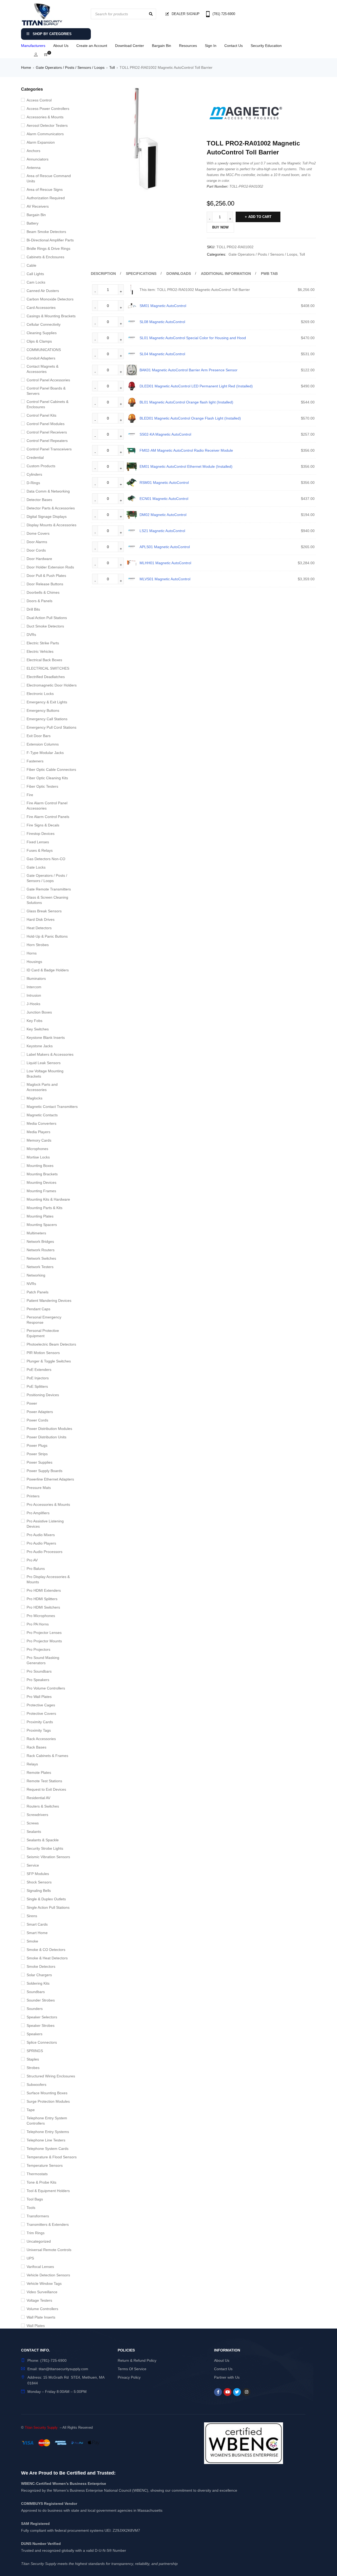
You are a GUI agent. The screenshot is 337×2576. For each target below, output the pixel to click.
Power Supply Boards (44, 1471)
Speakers (34, 2034)
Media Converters (41, 1123)
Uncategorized (39, 2241)
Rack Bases (36, 1747)
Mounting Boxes (40, 1166)
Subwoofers (36, 2085)
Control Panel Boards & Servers (46, 391)
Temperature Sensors (45, 2165)
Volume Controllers (42, 2309)
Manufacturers (33, 46)
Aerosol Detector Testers (47, 125)
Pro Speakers (38, 1680)
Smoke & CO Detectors (46, 1950)
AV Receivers (38, 206)
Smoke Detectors (41, 1966)
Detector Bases (39, 500)
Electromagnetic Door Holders (52, 685)
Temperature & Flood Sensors (52, 2157)
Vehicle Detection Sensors (48, 2275)
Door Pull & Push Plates (46, 576)
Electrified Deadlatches (46, 677)
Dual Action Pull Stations (47, 618)
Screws (33, 1823)
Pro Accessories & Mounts (48, 1504)
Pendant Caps (38, 1309)
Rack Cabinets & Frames (47, 1756)
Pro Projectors (38, 1649)
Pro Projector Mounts (44, 1641)
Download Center (130, 46)
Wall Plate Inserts (41, 2317)
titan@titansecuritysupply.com (63, 2369)
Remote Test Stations (44, 1781)
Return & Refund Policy (137, 2360)
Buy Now (220, 227)
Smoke (32, 1941)
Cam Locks (36, 282)
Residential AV (38, 1798)
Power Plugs (37, 1445)
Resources (188, 46)
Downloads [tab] (179, 274)
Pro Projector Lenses (44, 1633)
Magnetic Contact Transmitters (52, 1107)
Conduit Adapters (41, 358)
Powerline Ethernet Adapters (50, 1479)
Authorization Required (46, 198)
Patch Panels (38, 1292)
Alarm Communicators (45, 134)
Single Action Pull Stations (48, 1907)
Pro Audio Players (41, 1543)
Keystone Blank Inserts (46, 1038)
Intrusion (34, 995)
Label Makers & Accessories (50, 1054)
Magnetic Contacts (42, 1115)
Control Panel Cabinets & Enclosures (48, 404)
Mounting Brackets (42, 1174)
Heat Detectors (39, 928)
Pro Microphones (41, 1616)
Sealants (34, 1832)
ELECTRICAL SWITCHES (48, 668)
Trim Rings (36, 2233)
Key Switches (38, 1029)
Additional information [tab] (226, 274)
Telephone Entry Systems (48, 2132)
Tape (31, 2110)
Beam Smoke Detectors (46, 232)
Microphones (37, 1149)
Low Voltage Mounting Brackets (45, 1074)
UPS (30, 2258)
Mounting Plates (40, 1216)
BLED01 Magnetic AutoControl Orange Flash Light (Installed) (190, 418)
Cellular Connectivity (44, 324)
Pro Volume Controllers (46, 1688)
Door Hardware (39, 559)
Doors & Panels (39, 601)
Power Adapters (40, 1412)
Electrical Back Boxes (44, 660)
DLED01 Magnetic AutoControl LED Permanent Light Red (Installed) (196, 386)
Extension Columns (43, 744)
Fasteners (35, 761)
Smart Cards (37, 1924)
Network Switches (41, 1258)
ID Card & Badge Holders (48, 970)
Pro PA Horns (38, 1624)
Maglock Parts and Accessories (42, 1087)
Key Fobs (34, 1021)
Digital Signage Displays (47, 517)
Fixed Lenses (38, 842)
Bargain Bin (162, 46)
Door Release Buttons (45, 584)
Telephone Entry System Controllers (47, 2121)
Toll (112, 67)
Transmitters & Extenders (48, 2224)
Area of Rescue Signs (45, 189)
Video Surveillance (42, 2292)
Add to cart (260, 217)
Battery (33, 223)
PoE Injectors (38, 1378)
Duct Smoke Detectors (45, 626)
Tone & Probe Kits (41, 2182)
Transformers (38, 2216)
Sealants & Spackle (43, 1840)
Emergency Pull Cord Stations (51, 727)
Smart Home (37, 1933)
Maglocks (34, 1098)
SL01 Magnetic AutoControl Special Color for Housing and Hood (193, 338)
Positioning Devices (43, 1395)
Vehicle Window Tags (44, 2283)
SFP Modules (38, 1874)
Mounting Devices (41, 1182)
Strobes (33, 2068)
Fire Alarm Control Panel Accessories (47, 806)
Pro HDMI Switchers (43, 1607)
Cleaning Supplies (42, 333)
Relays (32, 1764)
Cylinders (34, 474)
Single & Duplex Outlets (46, 1899)
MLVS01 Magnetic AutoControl (165, 579)
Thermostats (37, 2174)
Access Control (39, 100)
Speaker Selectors (42, 2017)
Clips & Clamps (39, 341)
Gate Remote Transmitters (49, 889)
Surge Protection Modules (48, 2101)
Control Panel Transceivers (49, 449)
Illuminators (36, 978)
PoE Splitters (37, 1386)
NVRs (31, 1284)
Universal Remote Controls (49, 2250)
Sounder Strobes (41, 2000)
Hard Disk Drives (41, 919)
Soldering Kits (38, 1983)
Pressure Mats (39, 1488)
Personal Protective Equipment (43, 1333)
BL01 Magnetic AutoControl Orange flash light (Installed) (186, 402)
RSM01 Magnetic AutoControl (164, 483)
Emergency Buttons (43, 710)
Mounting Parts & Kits (44, 1208)
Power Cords (37, 1420)
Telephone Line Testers (46, 2140)
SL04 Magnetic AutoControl (162, 354)
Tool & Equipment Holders (48, 2191)
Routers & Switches (43, 1806)
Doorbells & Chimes (43, 592)
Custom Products (41, 466)
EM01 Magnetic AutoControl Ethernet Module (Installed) (186, 466)
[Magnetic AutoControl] (246, 114)
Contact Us (234, 46)
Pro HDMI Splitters (42, 1599)
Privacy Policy (129, 2377)
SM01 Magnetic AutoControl (163, 306)
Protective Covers (41, 1713)
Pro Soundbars (39, 1671)
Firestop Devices (41, 834)
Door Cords (36, 550)
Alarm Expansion (41, 142)
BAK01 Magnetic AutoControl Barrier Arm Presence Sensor (189, 370)
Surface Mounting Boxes (47, 2093)
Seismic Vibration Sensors (48, 1857)
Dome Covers (38, 533)
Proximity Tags (39, 1730)
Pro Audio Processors (44, 1552)
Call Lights (35, 274)
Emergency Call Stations (47, 719)
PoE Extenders (39, 1370)
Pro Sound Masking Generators (43, 1660)
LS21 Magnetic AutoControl (162, 531)
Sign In (211, 46)
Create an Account (92, 46)
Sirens (32, 1916)
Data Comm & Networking (48, 491)
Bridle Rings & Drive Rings (48, 249)
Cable (31, 265)
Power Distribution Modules (49, 1429)
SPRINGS (35, 2051)
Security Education (266, 46)
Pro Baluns (36, 1569)
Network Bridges (40, 1241)
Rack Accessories (41, 1739)
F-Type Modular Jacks (45, 753)
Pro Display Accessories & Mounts (48, 1579)
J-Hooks (33, 1004)
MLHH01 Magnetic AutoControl (165, 563)
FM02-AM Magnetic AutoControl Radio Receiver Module (186, 450)
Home (26, 67)
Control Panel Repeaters (47, 441)
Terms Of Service (132, 2369)
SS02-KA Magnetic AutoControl (165, 434)
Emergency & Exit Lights (47, 702)
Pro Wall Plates (39, 1697)
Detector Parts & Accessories (51, 508)
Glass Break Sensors (44, 911)
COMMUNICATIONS (44, 350)
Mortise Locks (38, 1157)
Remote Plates (39, 1772)
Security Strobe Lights (45, 1848)
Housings (34, 962)
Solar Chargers (39, 1975)
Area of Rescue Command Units (49, 178)
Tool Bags (35, 2199)
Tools (31, 2208)
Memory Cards (39, 1140)
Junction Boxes (39, 1012)
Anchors (33, 151)
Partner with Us (227, 2377)
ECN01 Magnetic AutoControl (164, 499)
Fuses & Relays (40, 850)
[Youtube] (227, 2392)
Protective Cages (41, 1705)
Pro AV (32, 1560)
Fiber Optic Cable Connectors (51, 770)
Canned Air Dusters (43, 291)
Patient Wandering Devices (49, 1301)
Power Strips (37, 1454)
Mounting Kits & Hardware (48, 1199)
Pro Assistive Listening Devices (45, 1524)
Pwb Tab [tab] (269, 274)
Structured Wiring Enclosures (51, 2076)
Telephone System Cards (48, 2149)
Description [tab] (103, 274)
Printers (33, 1496)
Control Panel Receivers (47, 432)
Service (33, 1865)
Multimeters (36, 1233)
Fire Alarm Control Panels (48, 817)
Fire (30, 795)
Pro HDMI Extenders (44, 1590)
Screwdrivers (37, 1815)
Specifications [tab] (141, 274)
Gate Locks (36, 867)
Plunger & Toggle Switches (49, 1361)
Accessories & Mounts (45, 117)
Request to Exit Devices (46, 1789)
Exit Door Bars (39, 736)
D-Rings (33, 483)
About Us (61, 46)
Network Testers (40, 1267)
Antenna (34, 168)
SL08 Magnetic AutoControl (162, 322)
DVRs (31, 635)
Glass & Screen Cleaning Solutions (47, 900)
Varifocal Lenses (40, 2267)
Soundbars (36, 1992)
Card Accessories (41, 308)
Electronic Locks (40, 694)
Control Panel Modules (46, 424)
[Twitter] (237, 2392)
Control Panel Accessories (48, 380)
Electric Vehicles (40, 651)
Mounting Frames (41, 1191)
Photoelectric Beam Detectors (51, 1344)
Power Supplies (39, 1462)
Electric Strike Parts (43, 643)
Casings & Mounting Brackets (51, 316)
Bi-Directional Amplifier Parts (50, 240)
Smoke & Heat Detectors (47, 1958)
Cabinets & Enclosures (45, 257)
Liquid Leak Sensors (44, 1063)
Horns (32, 953)
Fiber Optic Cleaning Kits (47, 778)
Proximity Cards (40, 1722)
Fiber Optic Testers (42, 786)
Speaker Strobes (41, 2025)
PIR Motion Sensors (43, 1353)
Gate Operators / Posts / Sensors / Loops (70, 67)
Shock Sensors (39, 1882)
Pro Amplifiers (38, 1513)
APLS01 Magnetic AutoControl (165, 547)
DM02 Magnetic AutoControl (163, 515)
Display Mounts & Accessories (51, 525)
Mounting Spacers (42, 1225)
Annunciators (38, 159)
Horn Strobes (38, 945)
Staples (33, 2059)
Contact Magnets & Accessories (43, 369)
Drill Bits (33, 609)
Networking (36, 1275)
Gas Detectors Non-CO (46, 859)
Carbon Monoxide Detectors (50, 299)
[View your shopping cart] (46, 55)
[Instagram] (246, 2392)
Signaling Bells (39, 1891)
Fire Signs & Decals (43, 825)
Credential (35, 457)
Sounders (35, 2009)
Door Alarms (37, 542)
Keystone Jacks (40, 1046)
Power (32, 1403)
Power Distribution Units (46, 1437)
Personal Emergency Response (44, 1320)
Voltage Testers (39, 2300)
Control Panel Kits (41, 415)
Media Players (38, 1132)
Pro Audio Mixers (41, 1535)
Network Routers (41, 1250)
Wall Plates (36, 2326)
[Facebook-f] (218, 2392)
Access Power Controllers (48, 109)
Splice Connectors (42, 2042)
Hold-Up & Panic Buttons (47, 936)
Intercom (34, 987)
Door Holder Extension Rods (50, 567)
